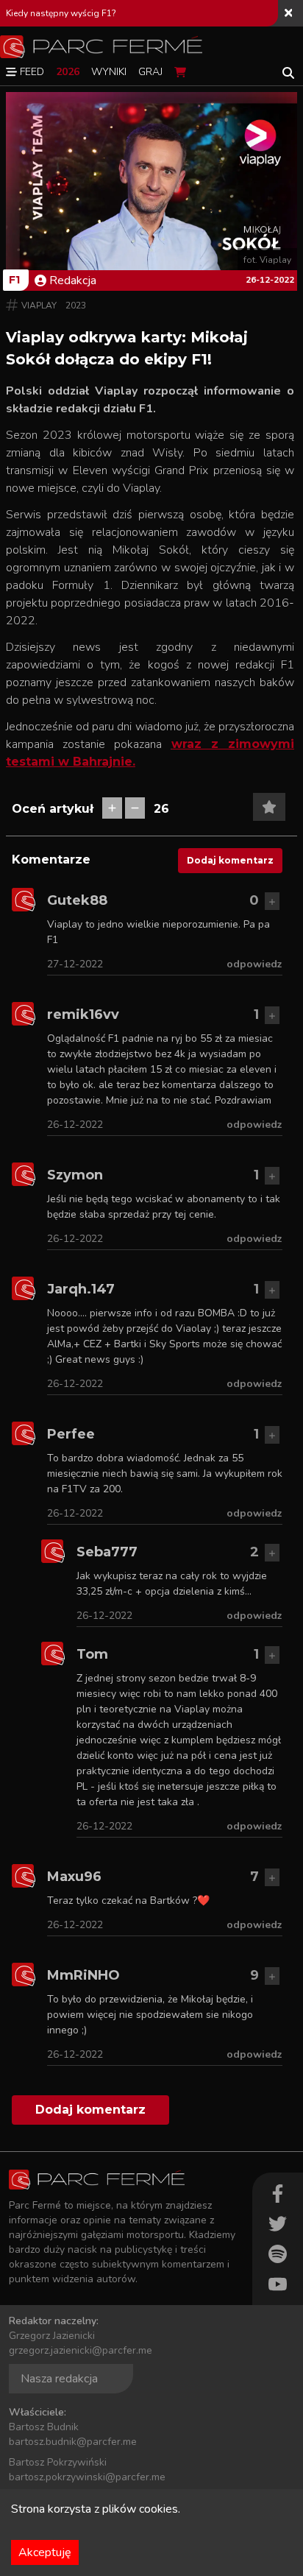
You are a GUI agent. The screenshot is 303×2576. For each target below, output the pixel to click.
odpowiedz (254, 964)
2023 (76, 306)
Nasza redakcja (59, 2379)
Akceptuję (45, 2552)
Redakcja (73, 280)
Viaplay (39, 306)
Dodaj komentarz (230, 860)
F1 (14, 280)
